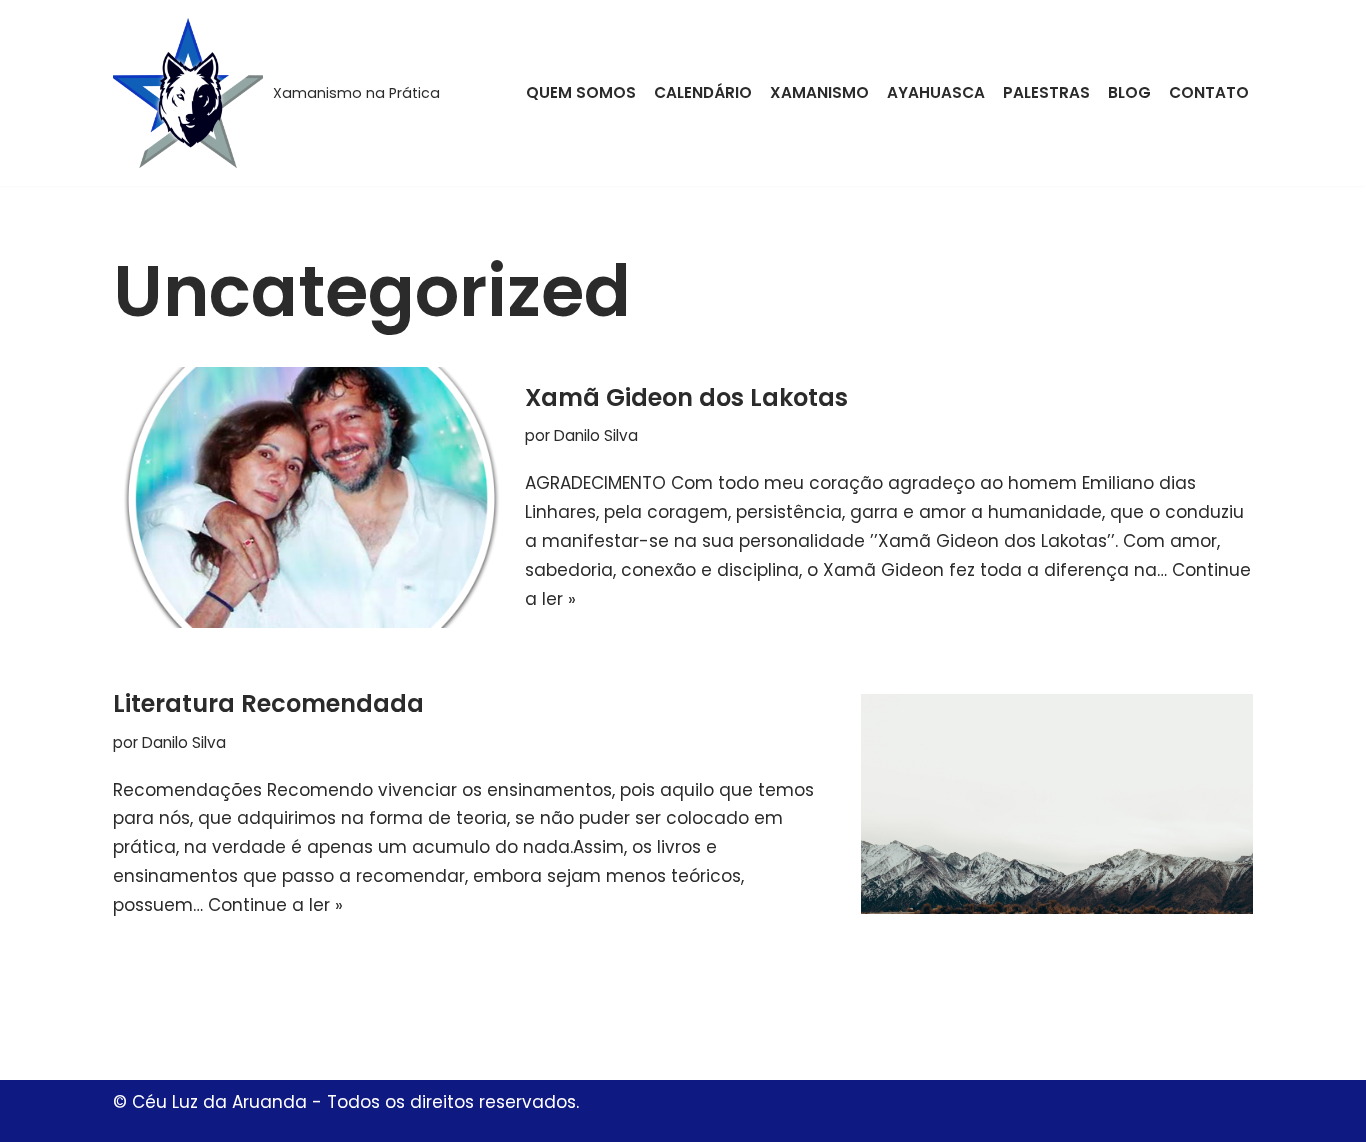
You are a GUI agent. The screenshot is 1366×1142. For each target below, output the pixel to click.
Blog (1129, 92)
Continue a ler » (275, 905)
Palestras (1046, 92)
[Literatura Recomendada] (1057, 804)
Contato (1209, 92)
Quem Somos (581, 92)
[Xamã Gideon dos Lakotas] (309, 497)
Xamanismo (819, 92)
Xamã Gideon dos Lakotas (686, 397)
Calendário (703, 92)
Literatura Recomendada (268, 703)
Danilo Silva (596, 435)
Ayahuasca (936, 92)
